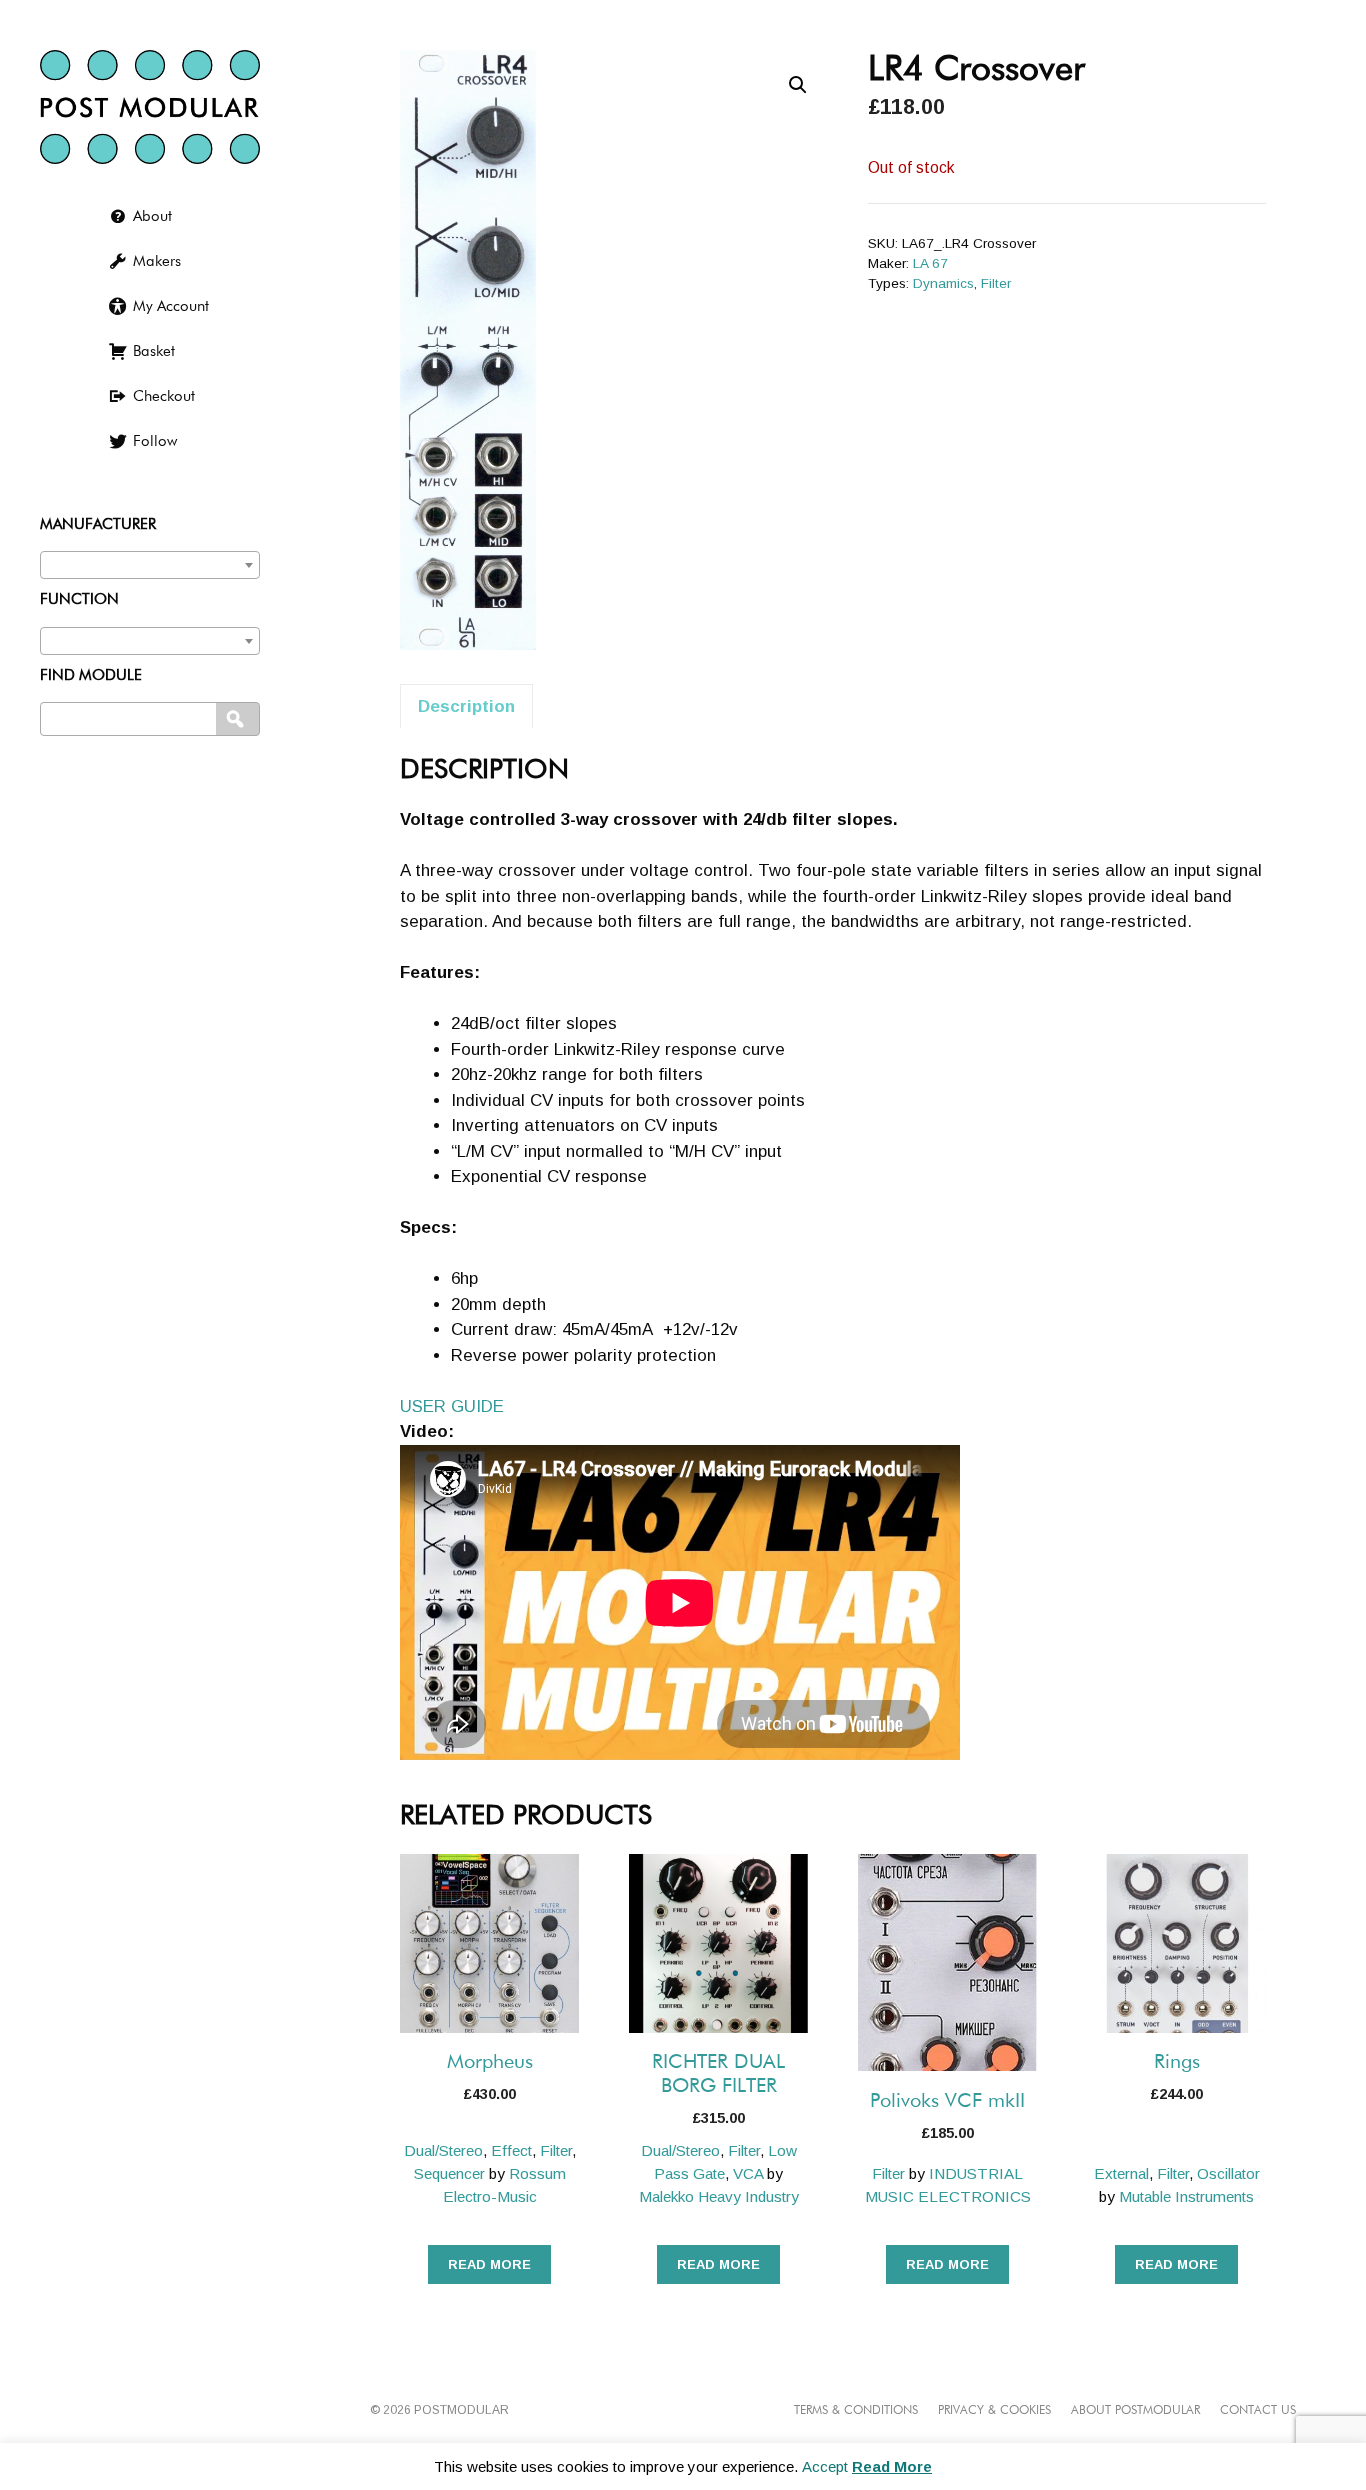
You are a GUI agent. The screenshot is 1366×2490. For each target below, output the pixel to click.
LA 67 (930, 263)
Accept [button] (825, 2466)
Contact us (1258, 2411)
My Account (171, 306)
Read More (892, 2466)
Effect (511, 2150)
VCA (748, 2173)
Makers (157, 261)
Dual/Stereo (443, 2150)
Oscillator (1228, 2173)
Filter (996, 283)
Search (239, 719)
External (1121, 2173)
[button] (798, 85)
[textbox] (150, 560)
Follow (155, 441)
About (152, 216)
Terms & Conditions (856, 2411)
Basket (154, 351)
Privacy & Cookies (994, 2411)
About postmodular (1135, 2411)
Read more (489, 2264)
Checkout (164, 396)
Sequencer (449, 2173)
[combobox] (150, 565)
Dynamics (943, 283)
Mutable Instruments (1186, 2196)
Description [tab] (466, 706)
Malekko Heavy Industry (719, 2196)
